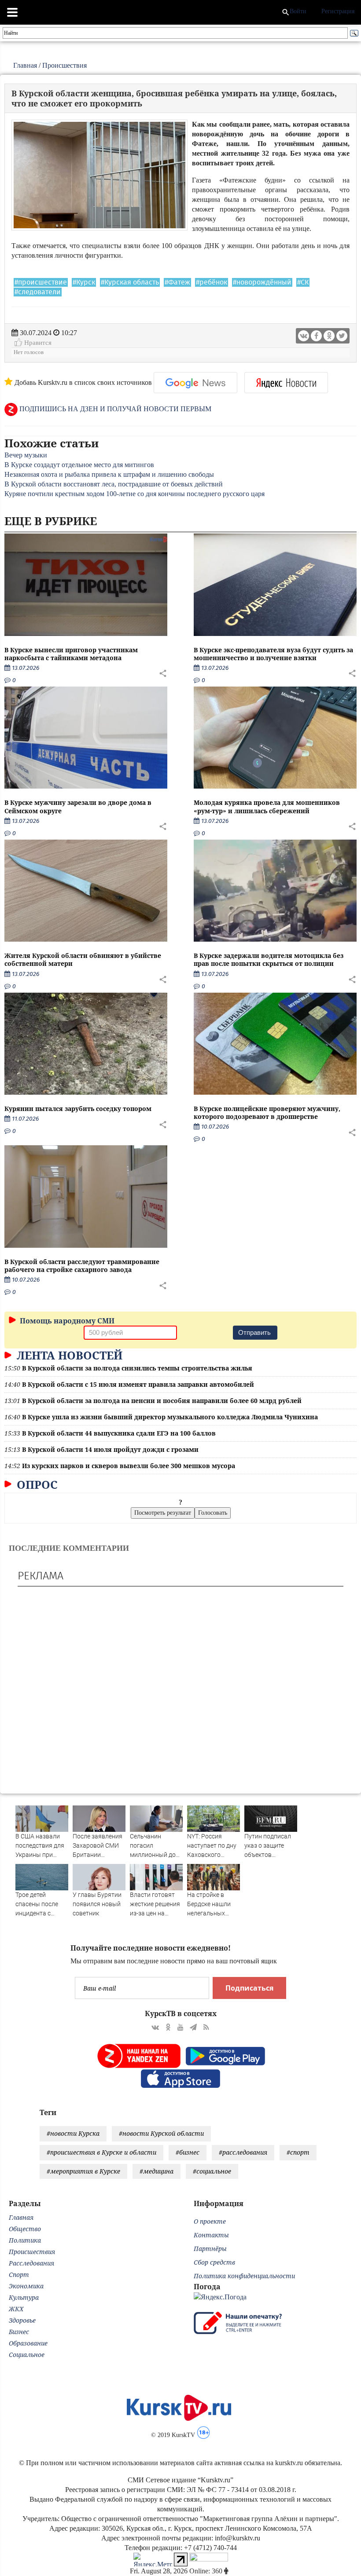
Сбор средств (214, 2262)
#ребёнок (212, 282)
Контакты (211, 2235)
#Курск (84, 282)
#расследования (243, 2152)
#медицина (157, 2171)
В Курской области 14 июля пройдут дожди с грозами (110, 1449)
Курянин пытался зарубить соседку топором (78, 1109)
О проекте (210, 2221)
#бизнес (188, 2152)
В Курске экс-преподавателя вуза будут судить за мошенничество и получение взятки (273, 654)
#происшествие (41, 282)
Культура (24, 2297)
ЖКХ (16, 2309)
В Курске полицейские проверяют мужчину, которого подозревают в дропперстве (267, 1113)
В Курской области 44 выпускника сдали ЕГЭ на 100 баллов (119, 1433)
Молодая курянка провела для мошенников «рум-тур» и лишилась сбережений (267, 806)
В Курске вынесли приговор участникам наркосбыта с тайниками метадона (71, 654)
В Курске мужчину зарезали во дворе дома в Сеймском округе (78, 806)
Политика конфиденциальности (244, 2276)
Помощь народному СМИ (66, 1321)
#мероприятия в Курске (83, 2171)
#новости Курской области (161, 2133)
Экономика (26, 2286)
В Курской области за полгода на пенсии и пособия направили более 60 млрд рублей (162, 1401)
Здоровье (22, 2320)
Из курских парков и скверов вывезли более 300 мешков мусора (129, 1466)
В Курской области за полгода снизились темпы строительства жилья (137, 1368)
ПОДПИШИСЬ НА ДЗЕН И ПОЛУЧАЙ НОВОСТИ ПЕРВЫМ (114, 409)
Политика (25, 2240)
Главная (25, 65)
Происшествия (64, 65)
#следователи (38, 292)
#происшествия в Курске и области (101, 2152)
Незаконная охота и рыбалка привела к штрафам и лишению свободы (109, 474)
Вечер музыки (26, 455)
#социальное (212, 2171)
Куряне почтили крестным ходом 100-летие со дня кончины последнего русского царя (134, 494)
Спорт (19, 2275)
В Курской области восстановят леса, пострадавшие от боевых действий (114, 484)
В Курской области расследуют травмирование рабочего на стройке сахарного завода (82, 1266)
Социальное (27, 2355)
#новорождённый (262, 282)
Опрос (36, 1484)
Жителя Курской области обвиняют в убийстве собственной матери (83, 959)
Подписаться (249, 1988)
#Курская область (130, 282)
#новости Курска (73, 2133)
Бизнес (19, 2332)
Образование (28, 2343)
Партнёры (210, 2249)
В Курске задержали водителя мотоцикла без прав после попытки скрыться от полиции (269, 959)
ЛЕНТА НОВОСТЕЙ (68, 1355)
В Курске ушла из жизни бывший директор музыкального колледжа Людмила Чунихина (170, 1417)
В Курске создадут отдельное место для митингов (79, 465)
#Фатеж (177, 282)
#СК (303, 282)
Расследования (31, 2263)
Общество (25, 2229)
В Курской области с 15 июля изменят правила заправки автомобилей (138, 1384)
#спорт (298, 2152)
